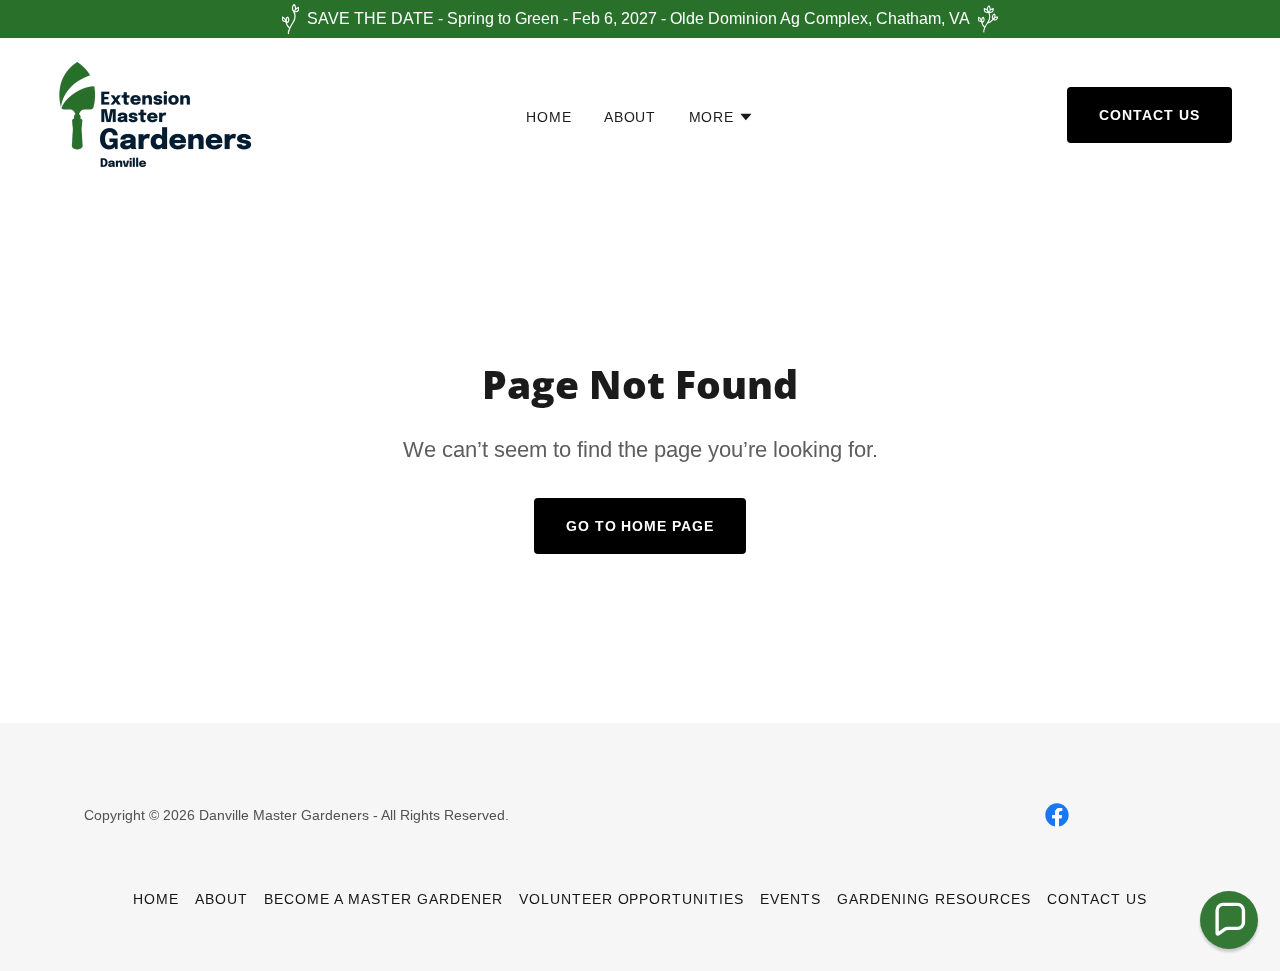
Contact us (1149, 115)
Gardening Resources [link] (934, 899)
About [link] (630, 117)
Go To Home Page (640, 526)
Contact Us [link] (1097, 899)
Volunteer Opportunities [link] (632, 899)
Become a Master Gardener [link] (383, 899)
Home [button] (156, 899)
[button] (722, 117)
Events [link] (790, 899)
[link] (153, 113)
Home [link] (549, 117)
